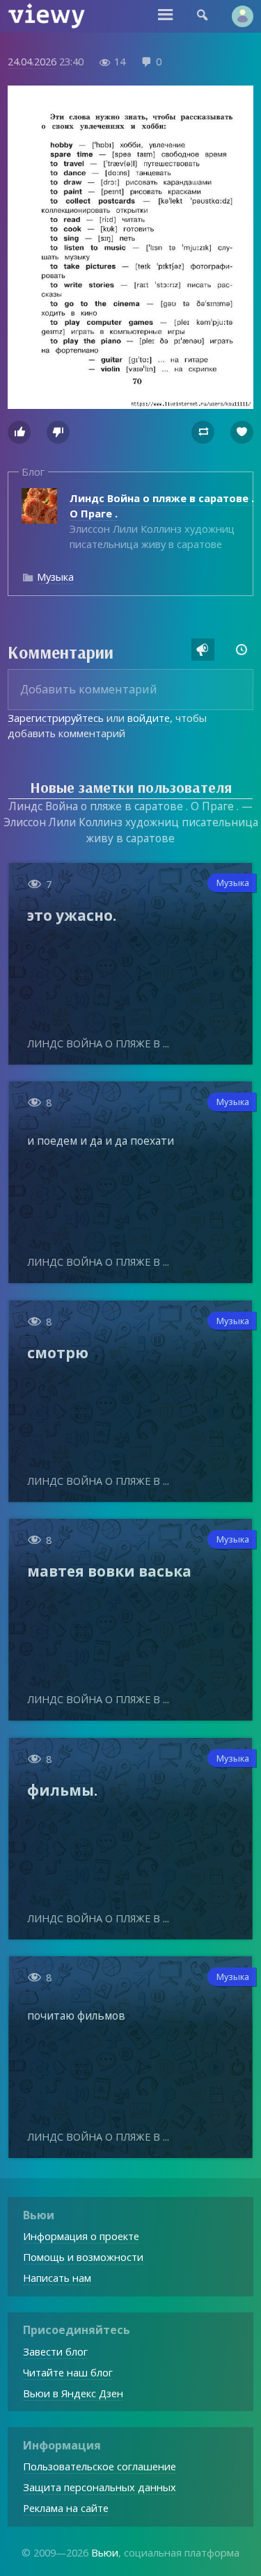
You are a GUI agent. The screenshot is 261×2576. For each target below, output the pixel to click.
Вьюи (105, 2552)
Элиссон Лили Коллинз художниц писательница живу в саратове (162, 521)
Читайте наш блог (68, 2372)
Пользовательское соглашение (100, 2466)
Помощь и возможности (83, 2257)
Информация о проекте (81, 2236)
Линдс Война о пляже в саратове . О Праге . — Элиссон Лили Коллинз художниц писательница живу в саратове (131, 822)
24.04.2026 (32, 61)
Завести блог (55, 2351)
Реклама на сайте (66, 2508)
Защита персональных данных (100, 2487)
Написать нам (57, 2278)
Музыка (55, 577)
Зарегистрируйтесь (56, 718)
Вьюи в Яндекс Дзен (73, 2393)
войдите (149, 718)
